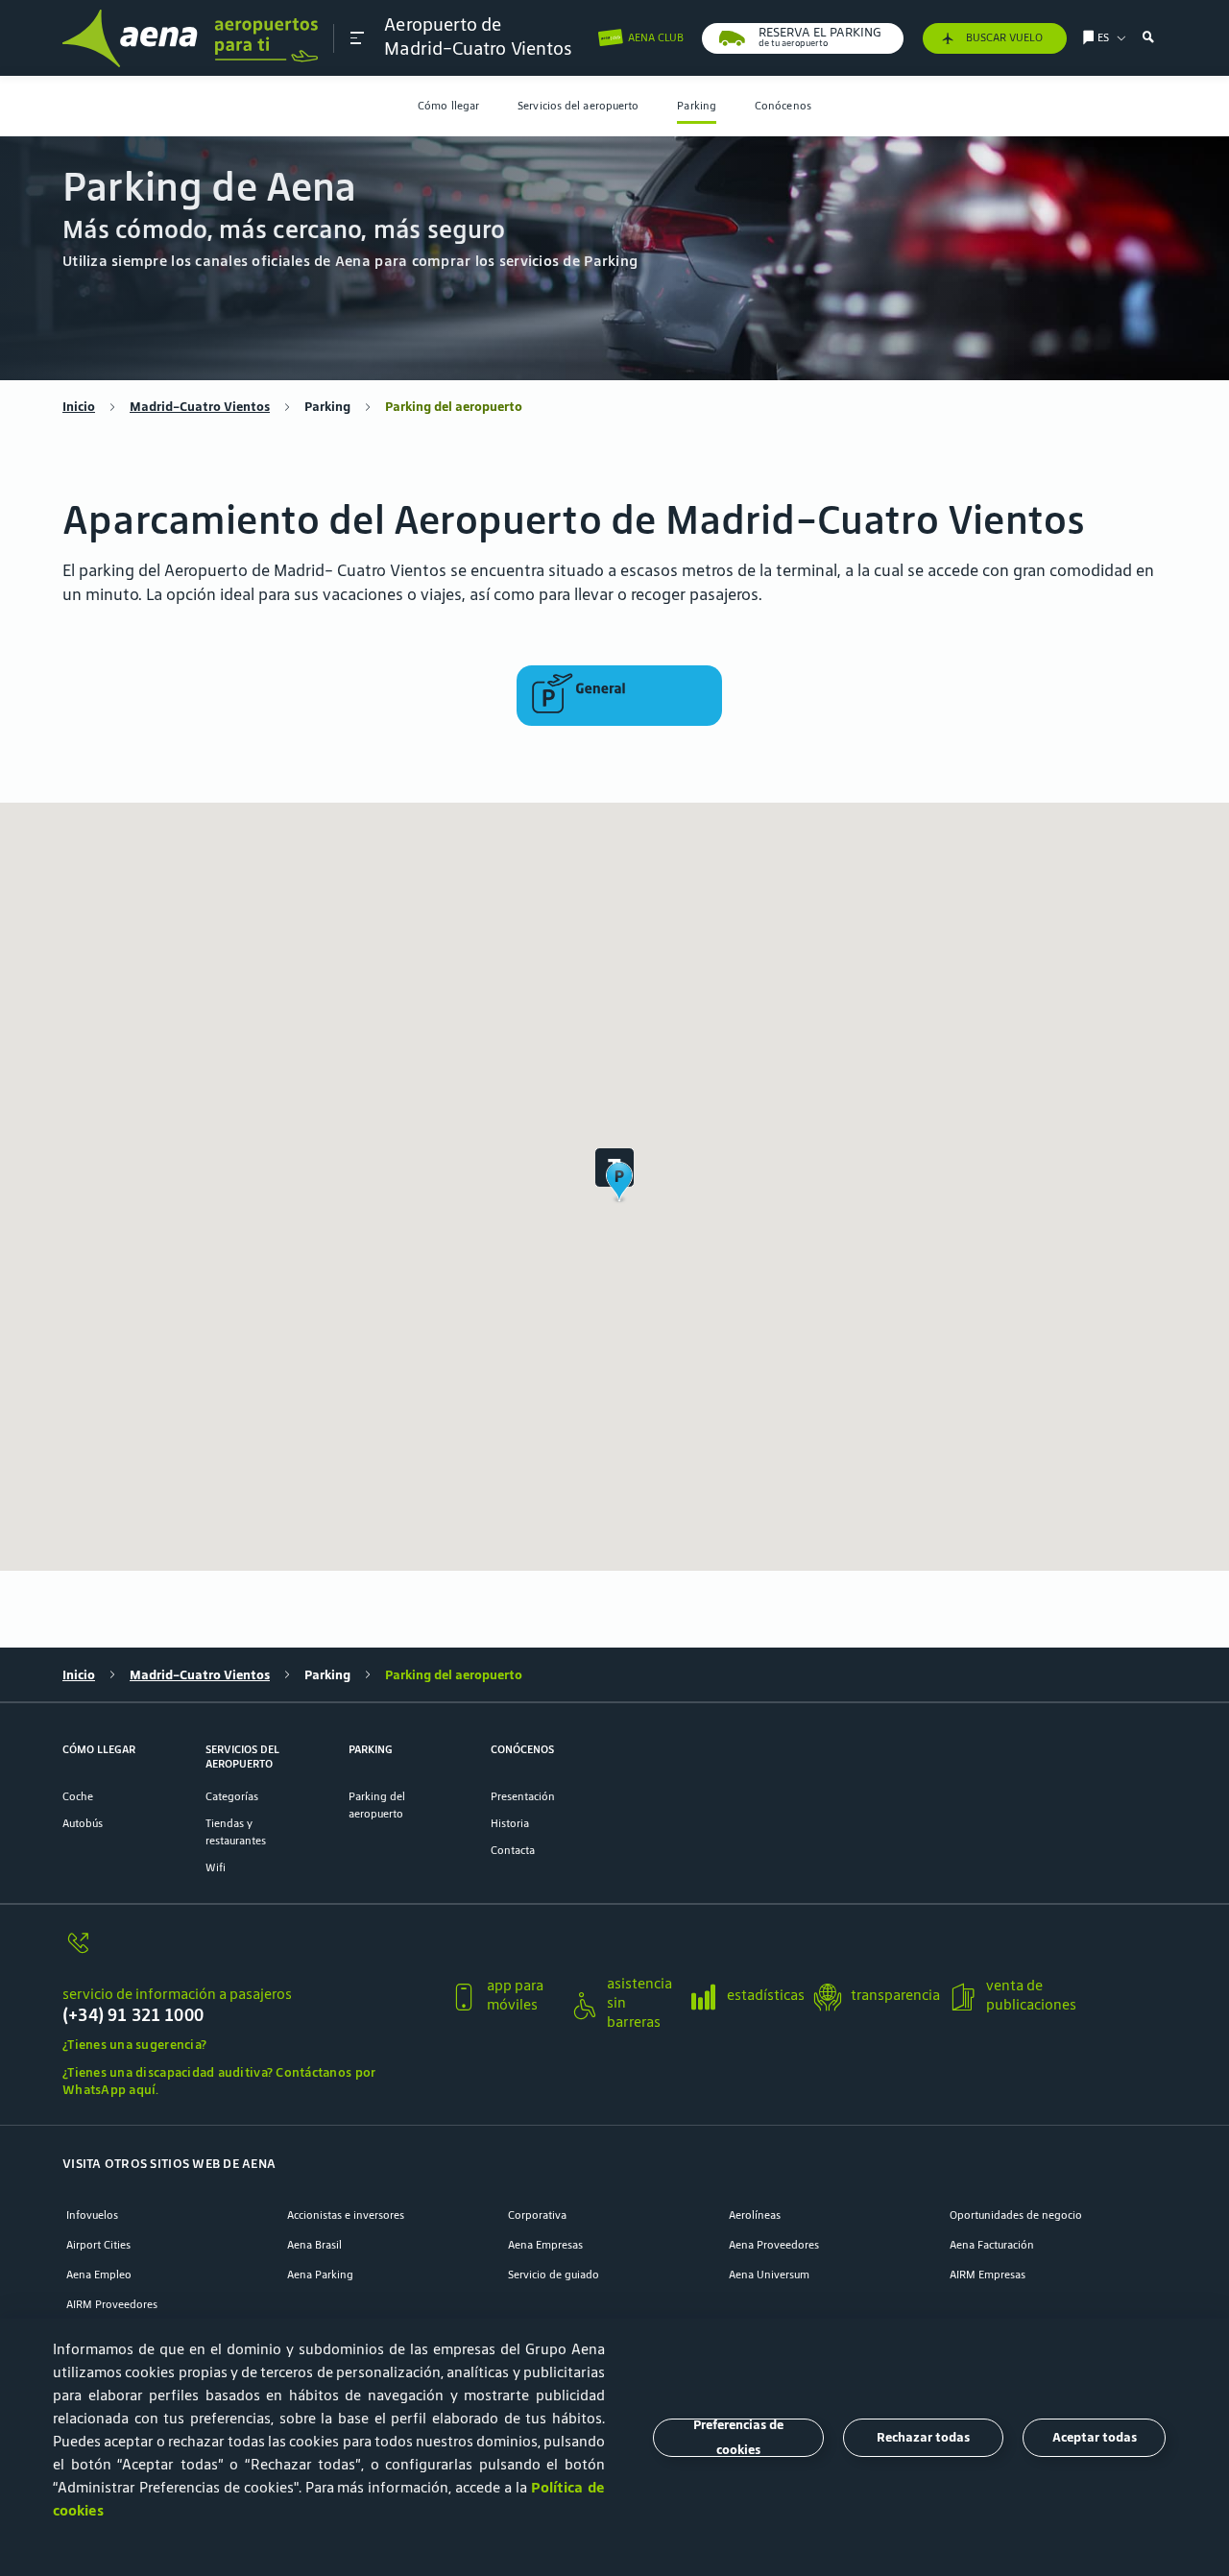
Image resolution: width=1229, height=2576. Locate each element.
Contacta (513, 1850)
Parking (697, 105)
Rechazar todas (923, 2437)
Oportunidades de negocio (1016, 2215)
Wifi (216, 1867)
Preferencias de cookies (738, 2438)
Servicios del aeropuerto (578, 105)
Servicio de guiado (554, 2274)
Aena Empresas (545, 2244)
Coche (78, 1796)
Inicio (79, 407)
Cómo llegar (448, 105)
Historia (510, 1823)
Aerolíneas (755, 2215)
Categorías (232, 1796)
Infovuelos (92, 2215)
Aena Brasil (314, 2244)
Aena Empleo (99, 2274)
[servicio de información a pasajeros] (249, 1952)
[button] (357, 38)
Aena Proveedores (774, 2244)
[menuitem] (448, 106)
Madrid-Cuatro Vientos (200, 407)
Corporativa (537, 2215)
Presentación (523, 1796)
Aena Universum (769, 2274)
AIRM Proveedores (112, 2304)
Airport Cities (98, 2244)
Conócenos (783, 105)
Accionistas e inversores (346, 2215)
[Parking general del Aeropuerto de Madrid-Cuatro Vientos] (619, 696)
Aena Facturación (992, 2244)
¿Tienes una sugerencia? (134, 2045)
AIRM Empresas (988, 2274)
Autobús (83, 1823)
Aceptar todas (1095, 2437)
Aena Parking (320, 2274)
